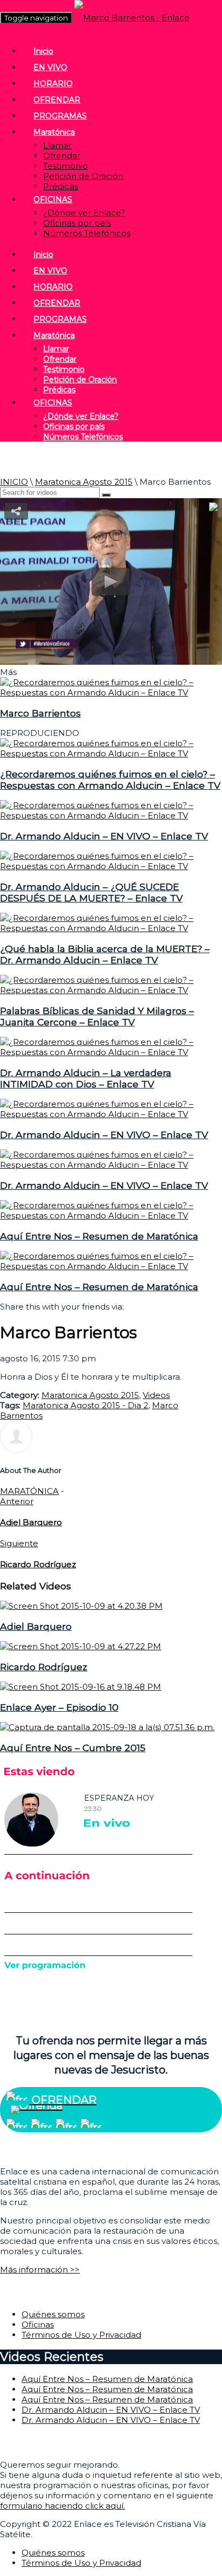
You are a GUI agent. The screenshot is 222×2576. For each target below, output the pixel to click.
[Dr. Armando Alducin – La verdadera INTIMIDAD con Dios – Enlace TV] (111, 1052)
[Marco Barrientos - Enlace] (132, 18)
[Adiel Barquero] (81, 1606)
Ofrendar (62, 156)
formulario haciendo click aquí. (63, 2506)
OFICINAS (53, 199)
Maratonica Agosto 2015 (84, 482)
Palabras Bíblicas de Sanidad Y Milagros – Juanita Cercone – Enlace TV (97, 1016)
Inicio (43, 51)
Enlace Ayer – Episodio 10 (59, 1707)
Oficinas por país (77, 223)
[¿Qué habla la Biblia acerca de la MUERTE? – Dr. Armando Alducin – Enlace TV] (111, 928)
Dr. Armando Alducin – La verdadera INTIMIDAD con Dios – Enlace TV (86, 1078)
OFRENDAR (57, 100)
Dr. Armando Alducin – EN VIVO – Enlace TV (104, 836)
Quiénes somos (53, 2314)
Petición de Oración (83, 176)
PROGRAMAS (60, 116)
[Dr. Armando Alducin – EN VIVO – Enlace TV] (111, 815)
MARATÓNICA (29, 1491)
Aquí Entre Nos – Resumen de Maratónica (99, 1236)
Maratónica (54, 132)
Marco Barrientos (40, 713)
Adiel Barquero (36, 1626)
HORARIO (53, 84)
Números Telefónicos (87, 233)
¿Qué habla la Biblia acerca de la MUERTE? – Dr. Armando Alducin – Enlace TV (105, 954)
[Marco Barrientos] (111, 693)
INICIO (14, 482)
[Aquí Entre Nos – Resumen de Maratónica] (111, 1215)
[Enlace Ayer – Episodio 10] (81, 1687)
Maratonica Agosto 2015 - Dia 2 (85, 1405)
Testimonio (65, 166)
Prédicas (61, 186)
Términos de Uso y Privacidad (81, 2335)
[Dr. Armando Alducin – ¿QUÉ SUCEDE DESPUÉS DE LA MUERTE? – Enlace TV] (111, 866)
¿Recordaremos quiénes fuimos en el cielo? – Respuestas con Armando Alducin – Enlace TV (110, 780)
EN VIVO (50, 67)
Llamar (57, 145)
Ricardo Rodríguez (44, 1667)
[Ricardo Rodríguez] (81, 1646)
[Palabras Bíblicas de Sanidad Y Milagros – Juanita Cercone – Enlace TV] (111, 990)
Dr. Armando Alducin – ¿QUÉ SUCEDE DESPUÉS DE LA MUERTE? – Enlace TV (91, 892)
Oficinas (38, 2324)
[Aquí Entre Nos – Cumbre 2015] (107, 1727)
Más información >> (40, 2270)
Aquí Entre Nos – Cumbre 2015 (73, 1748)
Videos (156, 1395)
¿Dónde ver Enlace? (84, 213)
